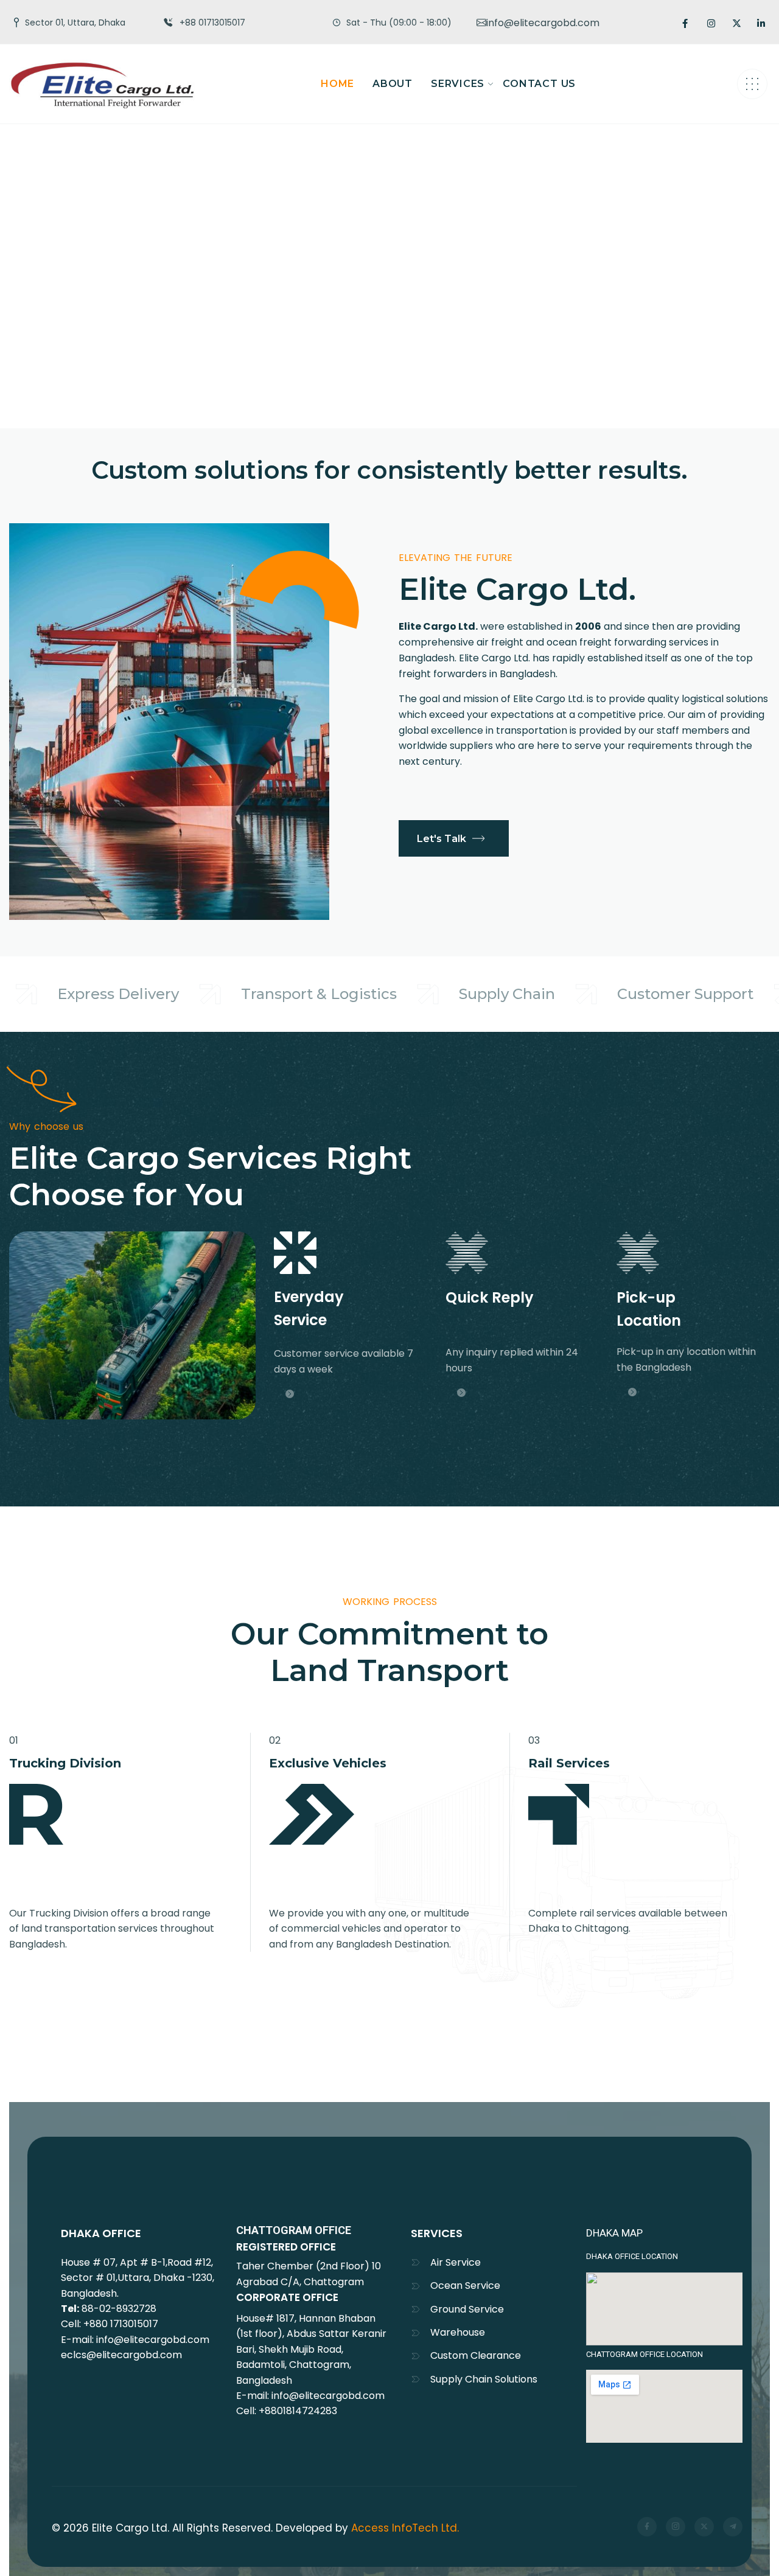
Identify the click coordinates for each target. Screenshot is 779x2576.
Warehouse (458, 2332)
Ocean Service (465, 2285)
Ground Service (467, 2309)
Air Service (456, 2262)
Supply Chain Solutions (484, 2379)
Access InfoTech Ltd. (405, 2528)
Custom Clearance (476, 2355)
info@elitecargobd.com (543, 23)
